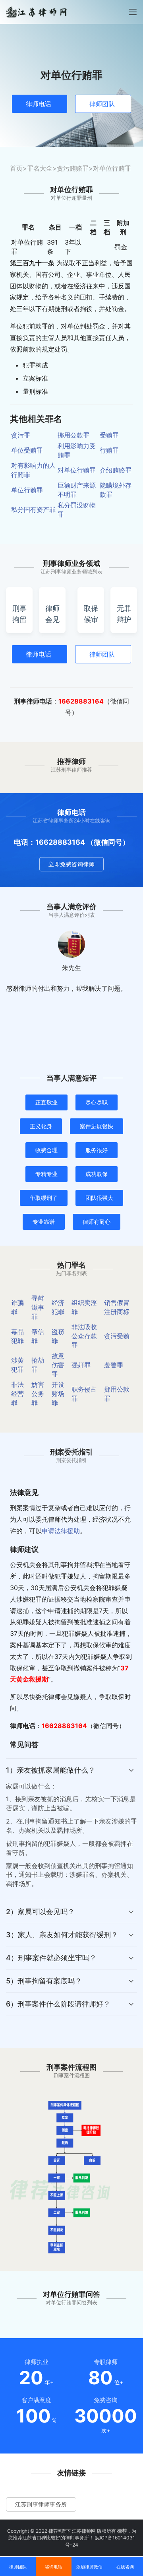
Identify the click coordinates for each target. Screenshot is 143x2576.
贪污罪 (21, 435)
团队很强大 (99, 1198)
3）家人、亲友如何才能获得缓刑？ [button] (62, 1935)
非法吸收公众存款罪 (84, 1336)
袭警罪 (114, 1365)
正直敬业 (46, 1102)
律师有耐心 (97, 1222)
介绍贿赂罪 (116, 470)
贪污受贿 (117, 1336)
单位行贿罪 (27, 490)
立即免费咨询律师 (71, 864)
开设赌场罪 (58, 1394)
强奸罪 (81, 1365)
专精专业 (46, 1174)
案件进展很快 (97, 1126)
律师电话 (39, 104)
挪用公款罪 (73, 435)
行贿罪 (109, 450)
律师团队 (102, 104)
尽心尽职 (97, 1102)
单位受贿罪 (27, 450)
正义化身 (41, 1126)
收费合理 (46, 1150)
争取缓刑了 (44, 1198)
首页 (16, 168)
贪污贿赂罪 (73, 168)
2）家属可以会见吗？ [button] (40, 1912)
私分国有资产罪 (33, 509)
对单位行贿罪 (77, 470)
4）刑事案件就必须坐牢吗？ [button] (51, 1958)
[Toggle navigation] (133, 12)
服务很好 (97, 1150)
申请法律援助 (61, 1531)
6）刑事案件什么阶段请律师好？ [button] (58, 2004)
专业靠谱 (44, 1222)
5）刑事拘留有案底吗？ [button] (44, 1981)
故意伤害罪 (58, 1365)
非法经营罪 (17, 1394)
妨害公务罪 (38, 1394)
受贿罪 (109, 435)
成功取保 (97, 1174)
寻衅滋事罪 (38, 1307)
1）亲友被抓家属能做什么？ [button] (51, 1770)
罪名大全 (40, 168)
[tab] (71, 1829)
